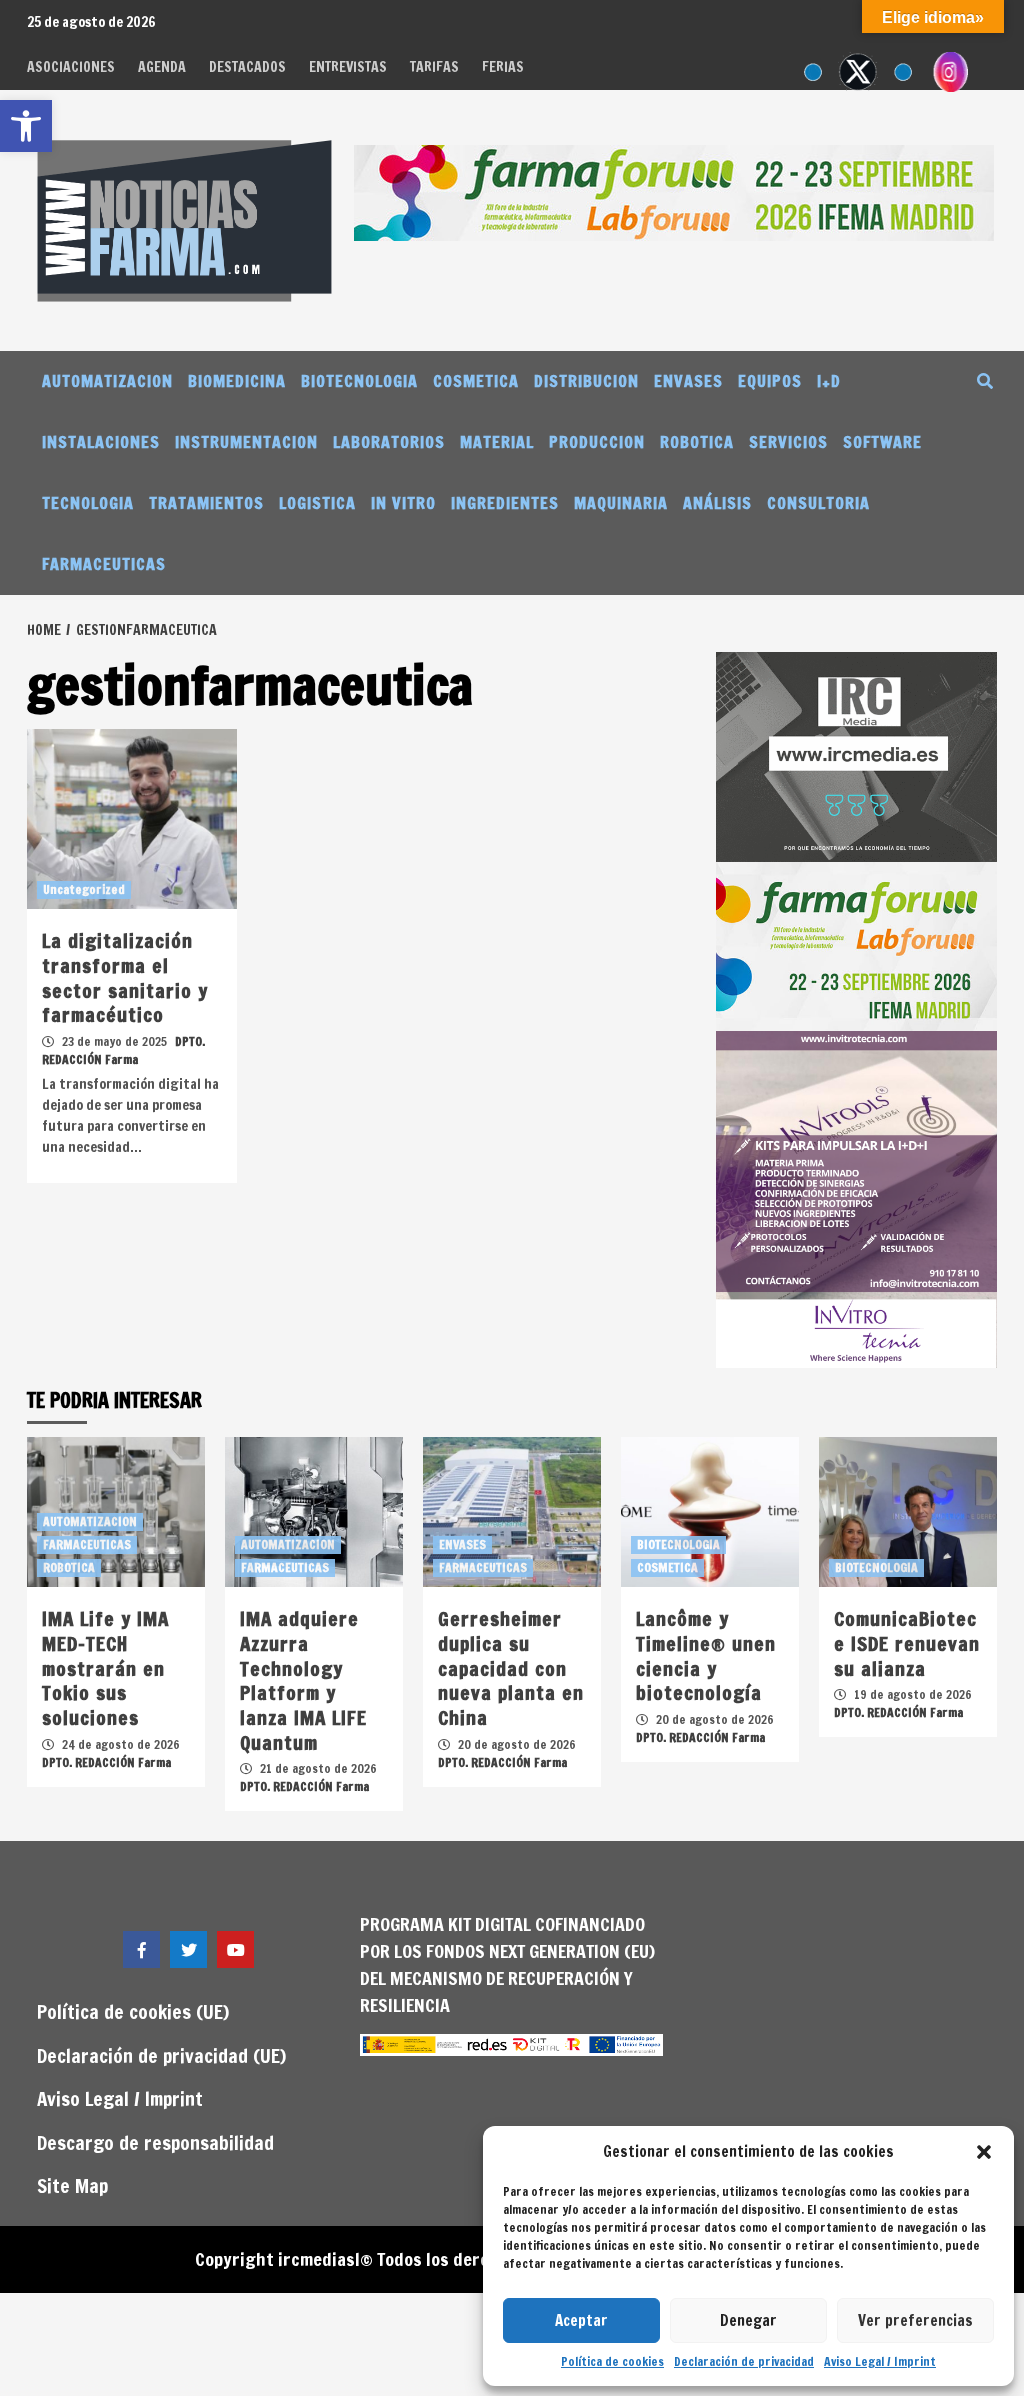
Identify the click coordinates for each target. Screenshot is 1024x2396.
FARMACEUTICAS (104, 564)
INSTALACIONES (101, 442)
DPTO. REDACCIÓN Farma (123, 1050)
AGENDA (162, 67)
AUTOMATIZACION (107, 381)
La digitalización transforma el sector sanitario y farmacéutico (125, 977)
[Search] (984, 381)
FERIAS (503, 67)
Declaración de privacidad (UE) (161, 2055)
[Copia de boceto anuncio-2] (856, 1198)
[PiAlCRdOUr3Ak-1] (856, 755)
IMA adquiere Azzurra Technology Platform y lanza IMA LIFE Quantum (303, 1680)
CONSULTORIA (818, 503)
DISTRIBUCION (586, 381)
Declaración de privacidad (744, 2361)
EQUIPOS (770, 381)
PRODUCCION (597, 442)
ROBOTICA (697, 442)
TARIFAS (434, 67)
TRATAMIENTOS (206, 503)
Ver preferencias (915, 2320)
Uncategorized (84, 889)
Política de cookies (612, 2361)
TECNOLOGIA (88, 503)
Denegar (748, 2320)
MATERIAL (497, 442)
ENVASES (688, 381)
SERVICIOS (788, 442)
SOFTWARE (882, 442)
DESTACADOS (247, 67)
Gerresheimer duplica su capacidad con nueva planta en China (511, 1668)
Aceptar (581, 2320)
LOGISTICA (317, 503)
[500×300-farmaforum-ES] (856, 945)
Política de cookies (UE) (133, 2011)
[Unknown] (674, 191)
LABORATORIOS (389, 442)
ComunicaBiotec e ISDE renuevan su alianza (907, 1643)
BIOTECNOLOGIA (359, 381)
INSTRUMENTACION (246, 442)
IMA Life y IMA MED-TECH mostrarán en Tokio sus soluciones (105, 1668)
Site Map (72, 2185)
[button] (984, 2152)
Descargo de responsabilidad (155, 2142)
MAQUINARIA (621, 503)
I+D (829, 381)
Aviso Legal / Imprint (880, 2361)
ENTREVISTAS (348, 67)
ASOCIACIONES (71, 67)
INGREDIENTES (505, 503)
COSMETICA (476, 381)
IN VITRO (403, 503)
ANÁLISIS (717, 503)
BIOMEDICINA (237, 381)
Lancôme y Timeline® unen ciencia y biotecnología (706, 1655)
